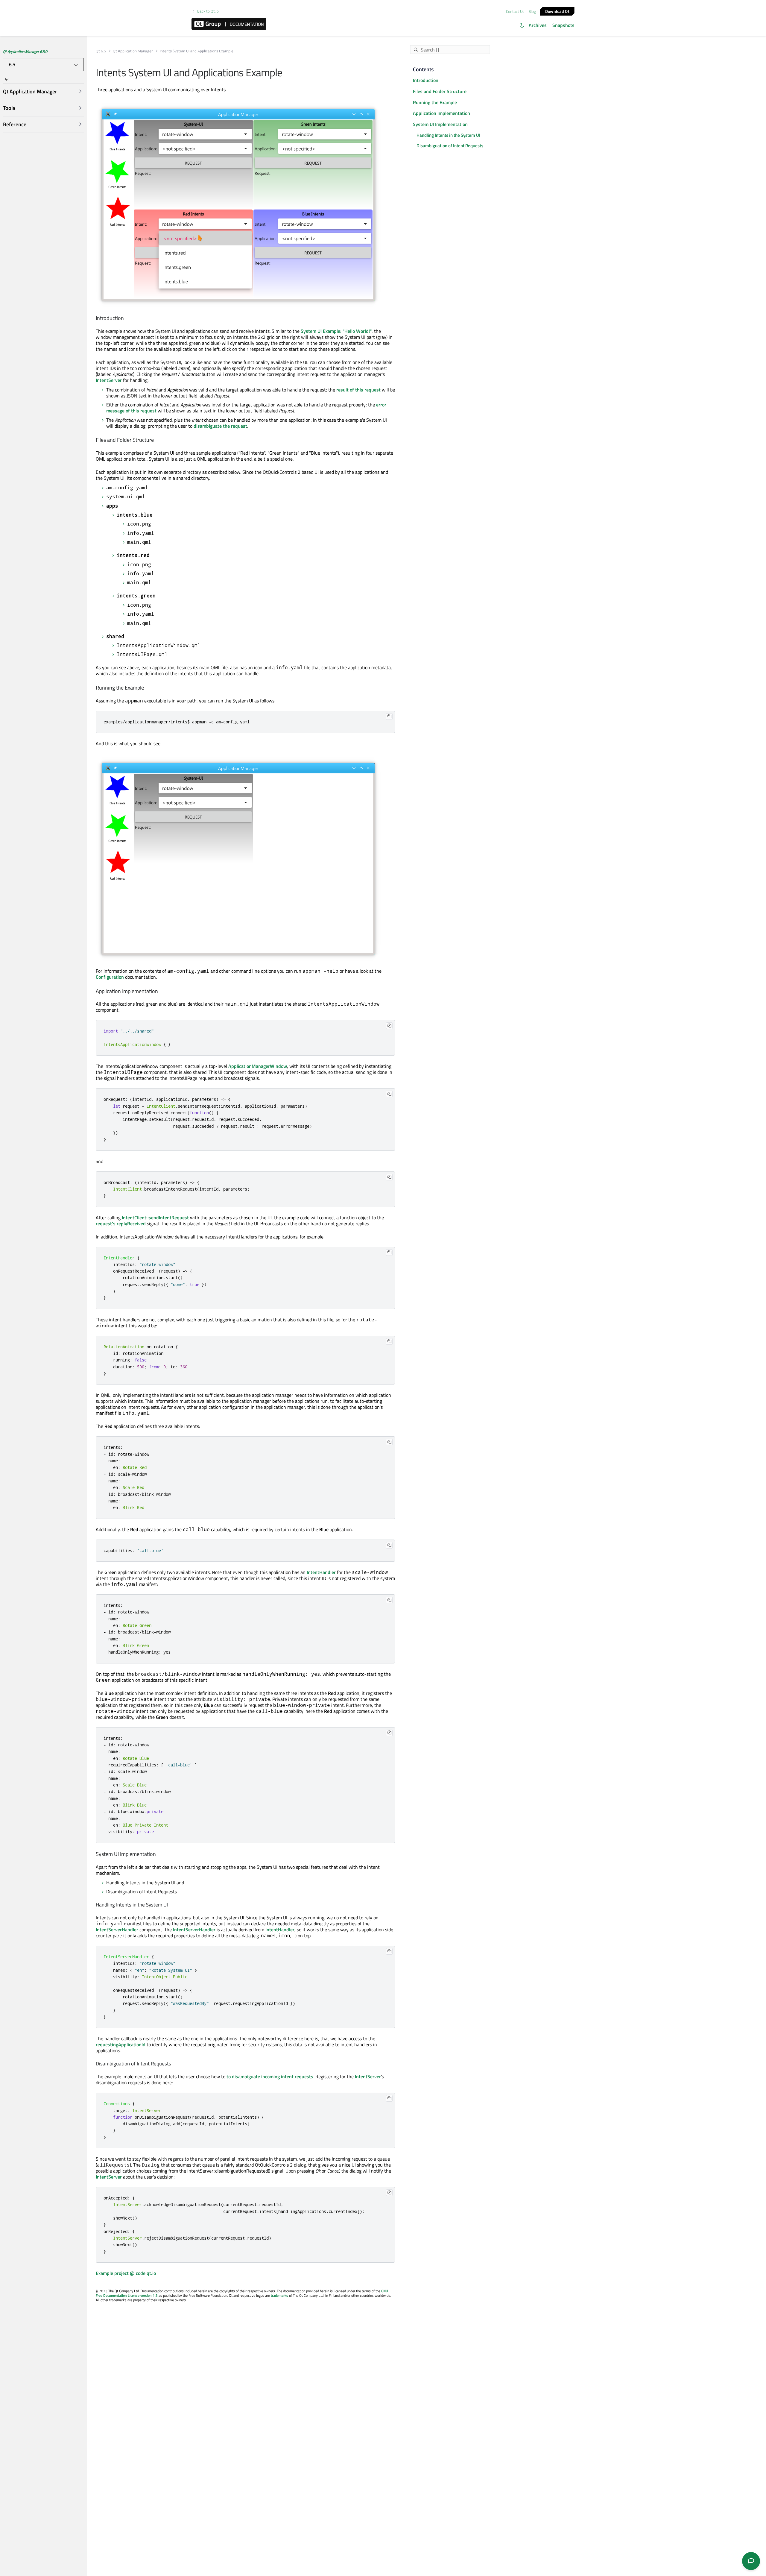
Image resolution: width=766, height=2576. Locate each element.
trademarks (279, 2295)
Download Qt (557, 11)
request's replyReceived (121, 1224)
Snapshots (563, 25)
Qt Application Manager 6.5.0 (25, 51)
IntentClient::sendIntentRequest (155, 1218)
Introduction (426, 80)
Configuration (110, 977)
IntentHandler (321, 1572)
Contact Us (515, 11)
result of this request (358, 390)
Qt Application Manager (133, 51)
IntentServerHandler (117, 1930)
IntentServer (109, 380)
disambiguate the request (220, 426)
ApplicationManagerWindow (258, 1066)
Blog (532, 11)
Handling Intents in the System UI (448, 135)
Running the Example (435, 102)
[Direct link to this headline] (126, 318)
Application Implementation (441, 113)
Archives (538, 25)
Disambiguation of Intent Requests (450, 146)
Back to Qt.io (208, 11)
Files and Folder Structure (440, 91)
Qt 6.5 (101, 51)
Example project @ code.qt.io (126, 2273)
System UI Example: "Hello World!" (336, 331)
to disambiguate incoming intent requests (270, 2076)
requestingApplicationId (121, 2044)
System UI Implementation (440, 124)
